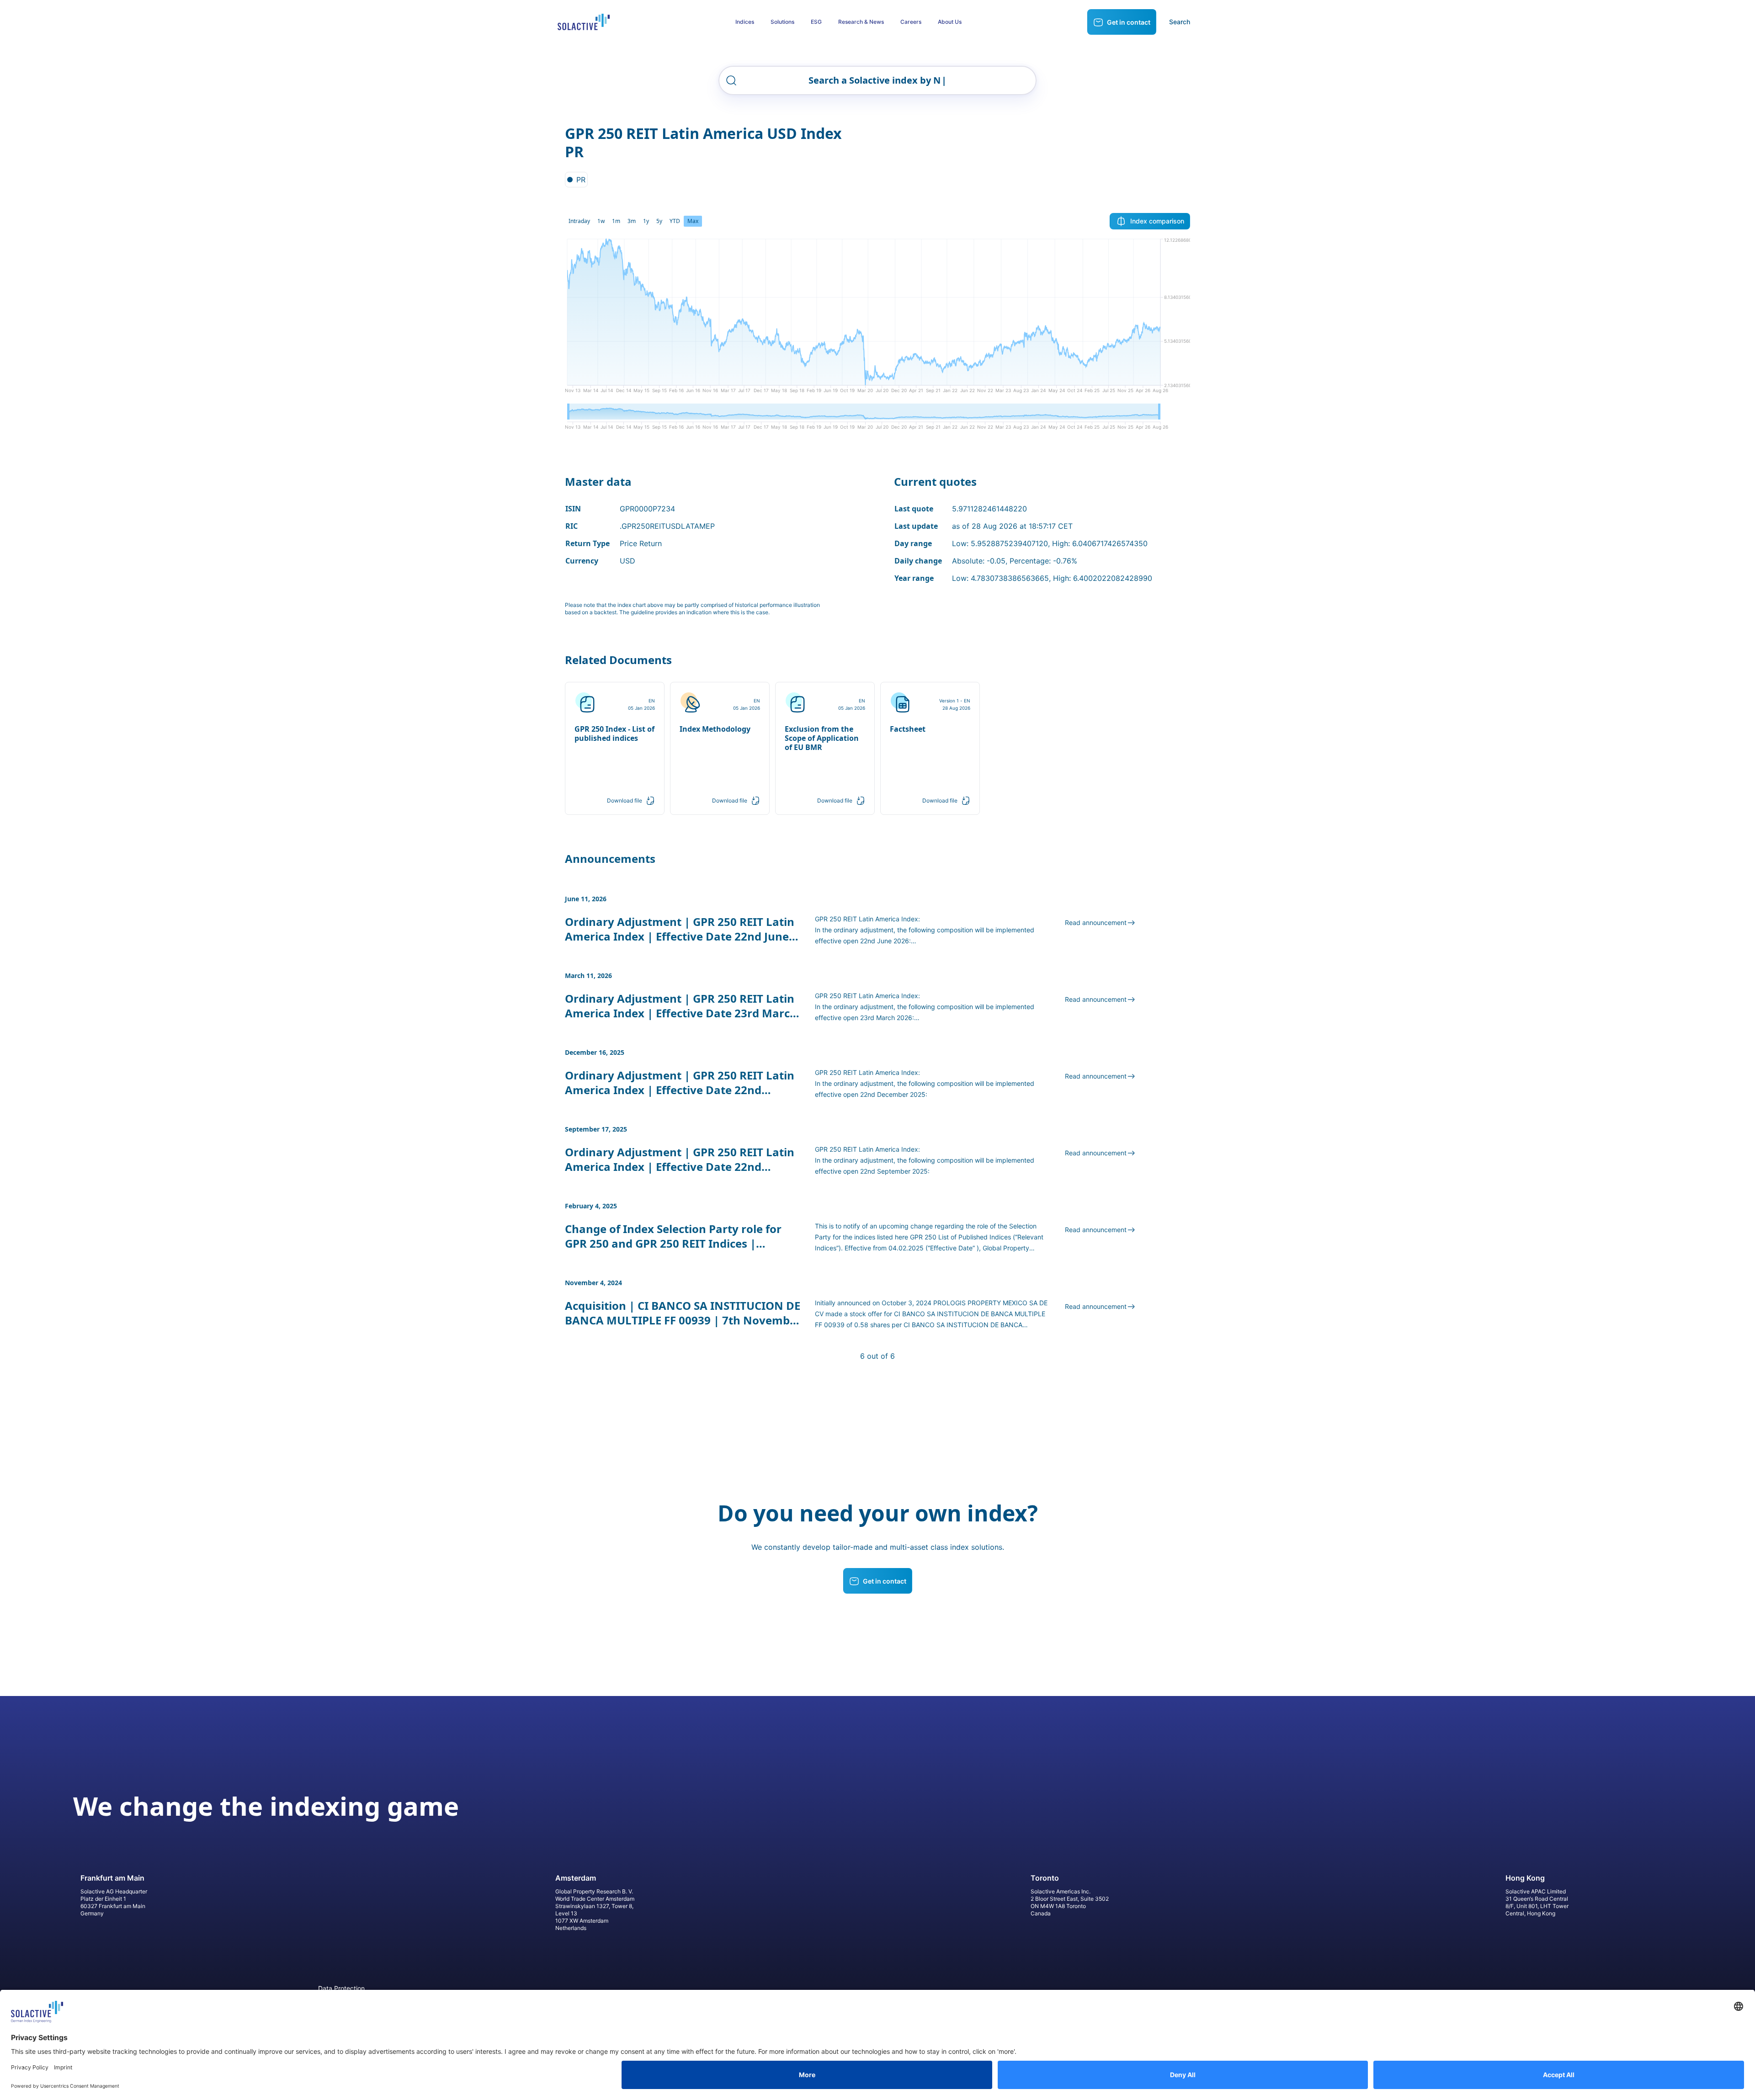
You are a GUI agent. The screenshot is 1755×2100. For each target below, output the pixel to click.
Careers (911, 22)
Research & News (861, 22)
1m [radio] (616, 221)
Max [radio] (693, 221)
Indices (745, 22)
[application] (877, 319)
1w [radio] (601, 221)
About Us (950, 22)
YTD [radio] (675, 221)
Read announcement (1096, 922)
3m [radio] (632, 221)
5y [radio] (659, 221)
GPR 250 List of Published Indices (960, 1237)
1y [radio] (646, 221)
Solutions (782, 22)
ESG (816, 22)
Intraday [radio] (579, 221)
